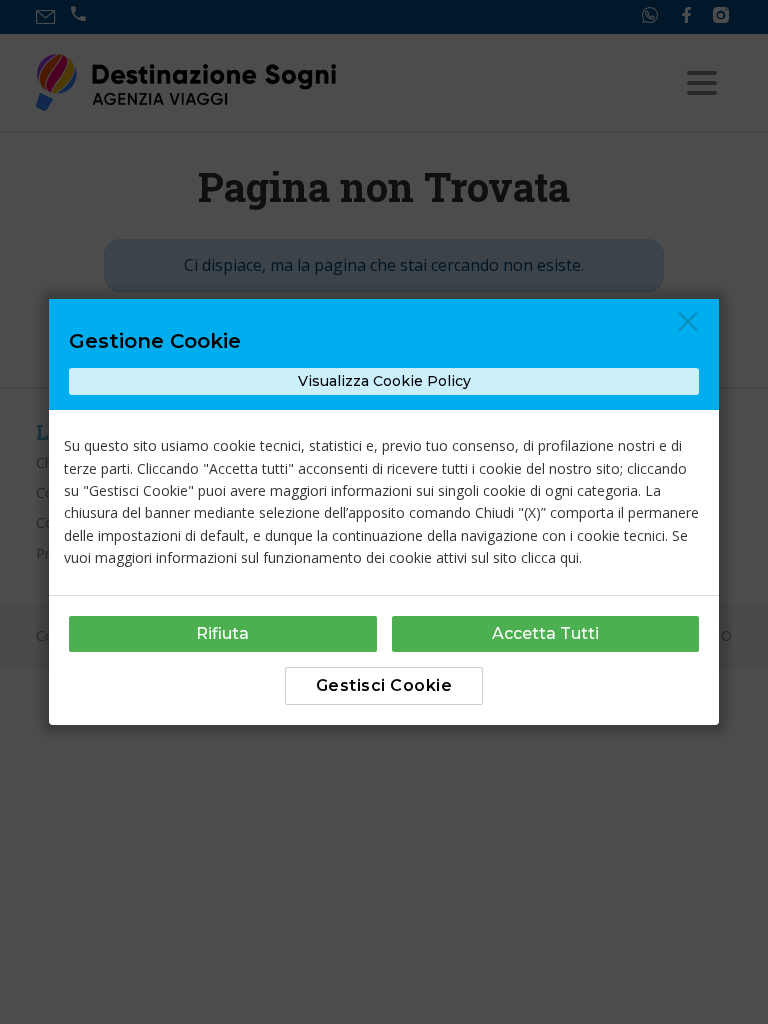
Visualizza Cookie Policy (384, 381)
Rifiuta (222, 633)
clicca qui (550, 557)
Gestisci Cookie (384, 685)
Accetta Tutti (545, 633)
